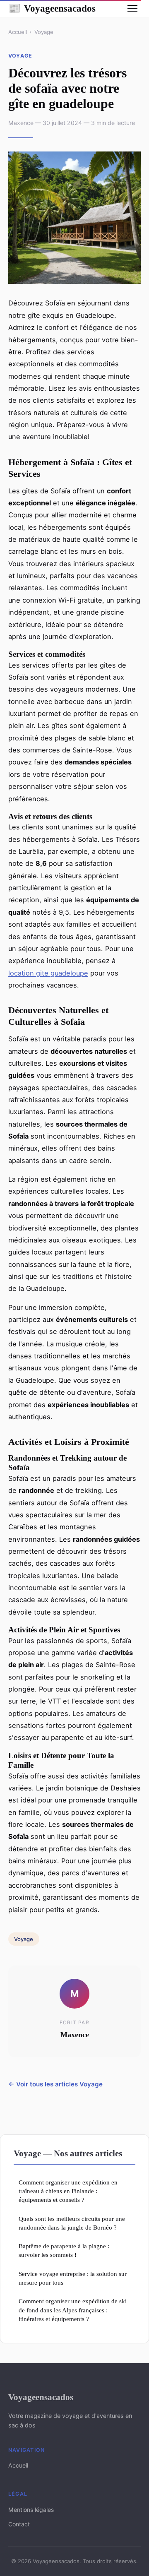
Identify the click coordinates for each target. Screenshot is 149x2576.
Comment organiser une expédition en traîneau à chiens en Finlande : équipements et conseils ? (68, 2191)
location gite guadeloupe (48, 973)
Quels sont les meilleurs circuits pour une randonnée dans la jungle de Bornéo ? (72, 2223)
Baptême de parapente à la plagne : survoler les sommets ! (64, 2250)
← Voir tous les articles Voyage (55, 2084)
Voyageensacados (52, 8)
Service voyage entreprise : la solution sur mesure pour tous (73, 2278)
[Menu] (132, 8)
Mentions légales (31, 2510)
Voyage (44, 32)
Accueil (18, 32)
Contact (19, 2524)
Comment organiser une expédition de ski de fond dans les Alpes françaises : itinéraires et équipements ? (73, 2310)
